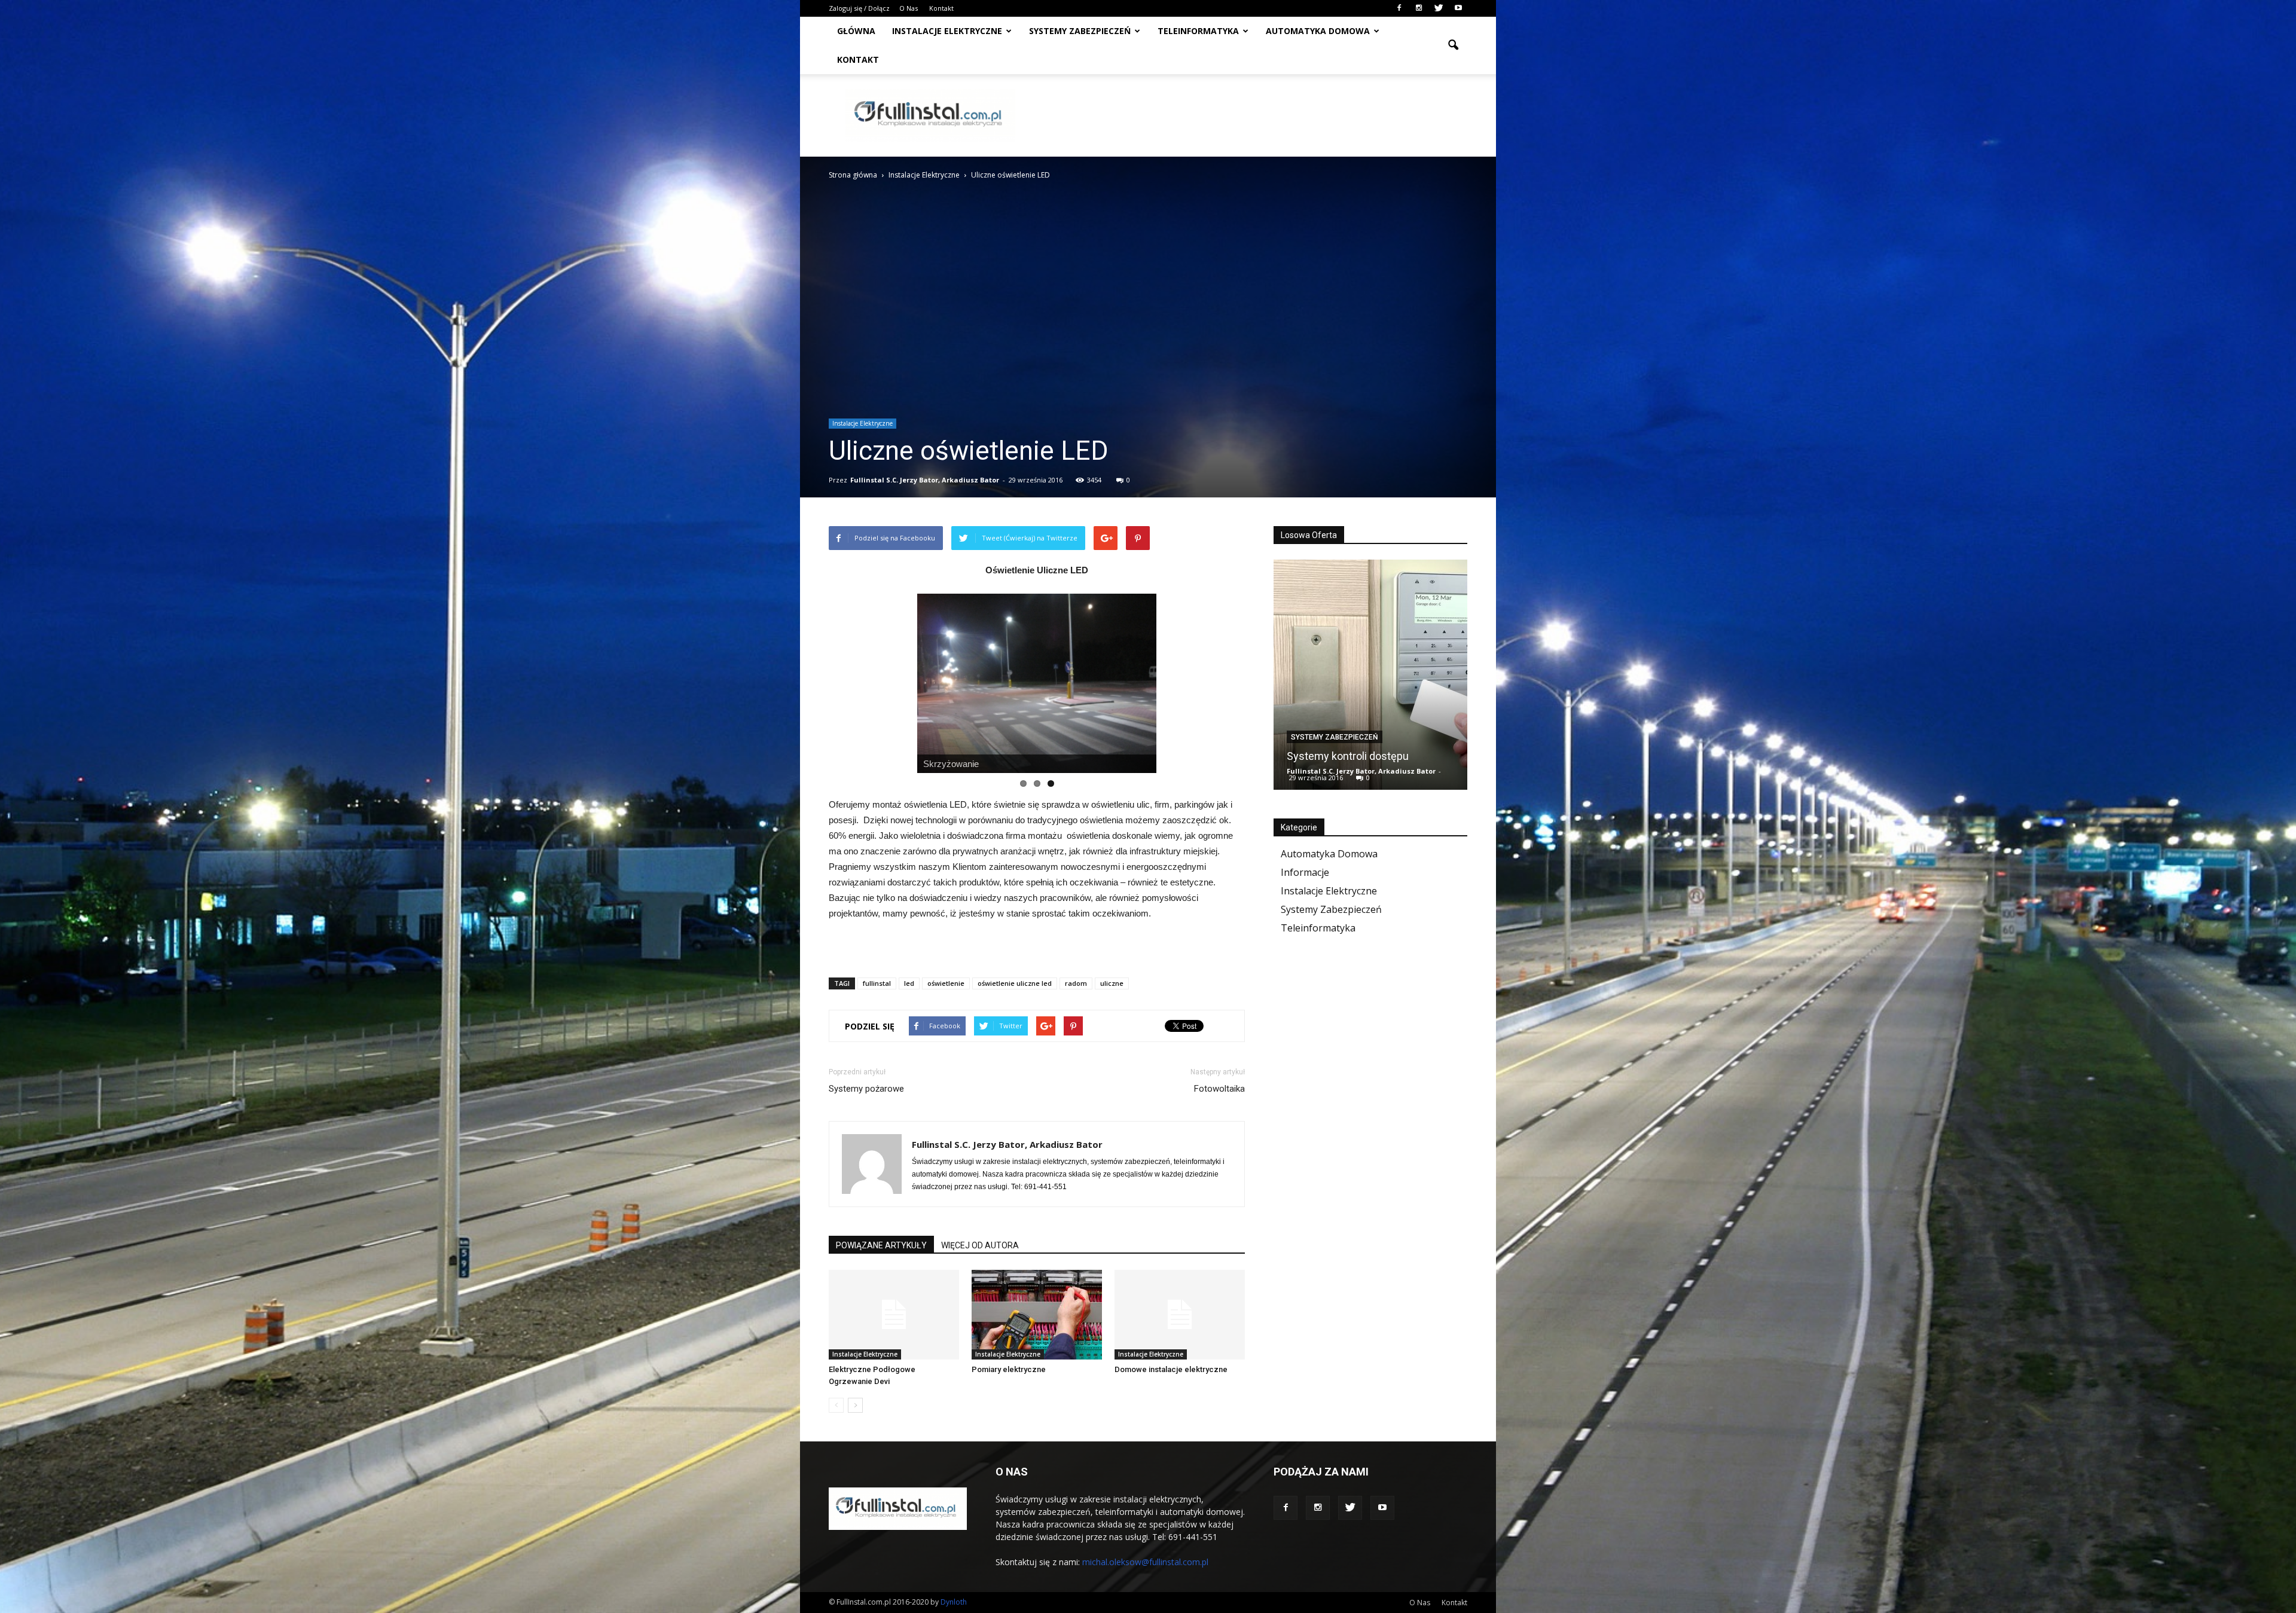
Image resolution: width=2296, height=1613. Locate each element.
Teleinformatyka (1198, 31)
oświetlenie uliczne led (1015, 983)
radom (1076, 983)
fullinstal (877, 983)
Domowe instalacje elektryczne (1171, 1369)
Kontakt (941, 8)
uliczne (1112, 983)
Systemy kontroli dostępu (1348, 756)
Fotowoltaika (1219, 1089)
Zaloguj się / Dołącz (859, 8)
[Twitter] (1439, 8)
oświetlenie (946, 983)
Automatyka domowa (1318, 31)
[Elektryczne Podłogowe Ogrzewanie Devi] (894, 1315)
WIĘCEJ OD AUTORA (980, 1245)
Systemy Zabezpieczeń (1080, 31)
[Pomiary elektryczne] (1037, 1315)
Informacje (1305, 872)
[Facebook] (1399, 8)
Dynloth (954, 1602)
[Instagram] (1419, 8)
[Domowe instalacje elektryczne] (1180, 1315)
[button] (1453, 45)
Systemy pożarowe (866, 1089)
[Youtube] (1458, 8)
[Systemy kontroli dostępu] (1370, 679)
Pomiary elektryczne (1009, 1369)
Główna (856, 31)
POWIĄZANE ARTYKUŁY (881, 1245)
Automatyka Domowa (1329, 854)
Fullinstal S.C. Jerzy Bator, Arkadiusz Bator (925, 480)
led (909, 983)
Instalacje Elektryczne (947, 31)
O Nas (909, 8)
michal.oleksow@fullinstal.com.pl (1145, 1562)
